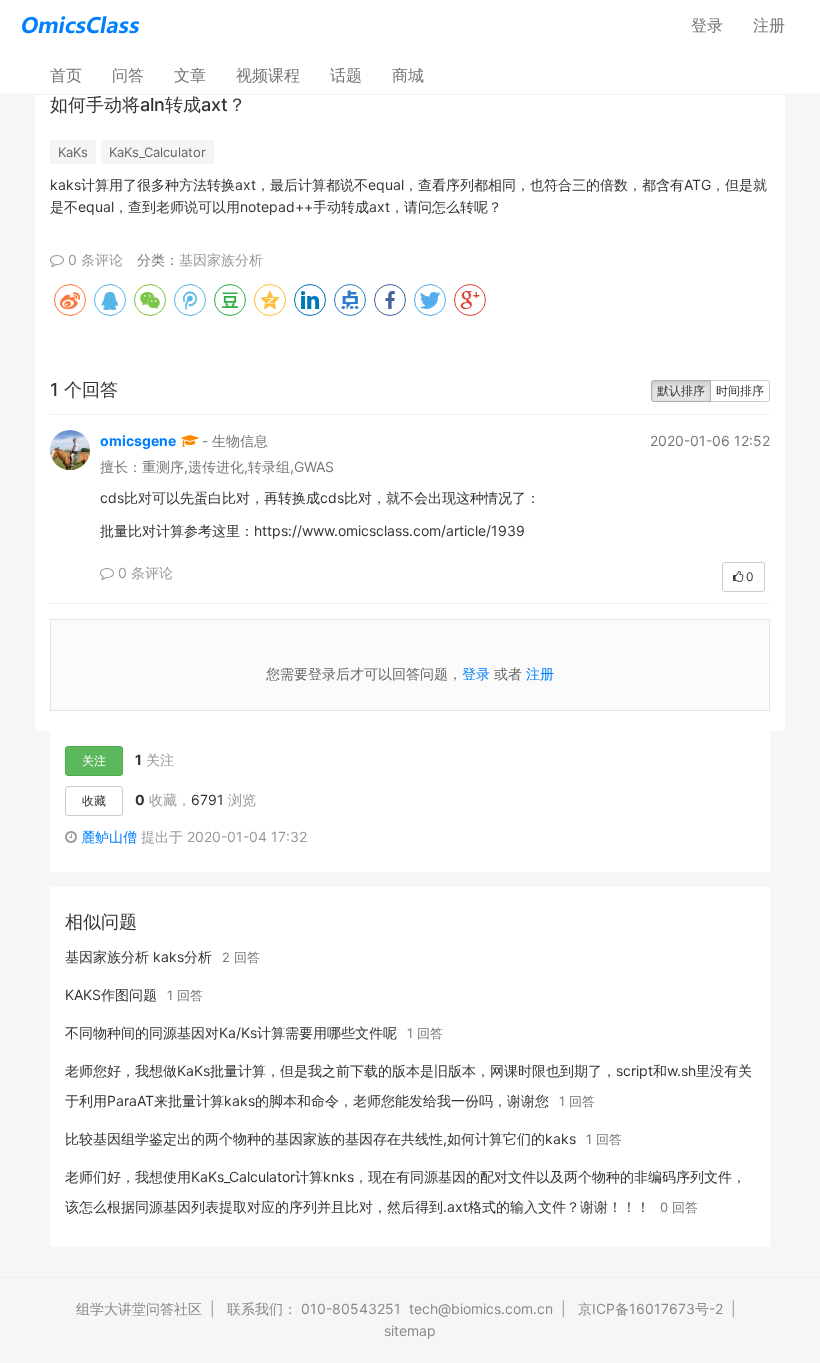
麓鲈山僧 (109, 836)
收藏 (94, 800)
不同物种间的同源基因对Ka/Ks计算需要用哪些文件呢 (231, 1032)
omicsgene (138, 440)
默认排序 (681, 390)
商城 (408, 75)
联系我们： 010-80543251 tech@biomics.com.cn (390, 1308)
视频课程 (268, 75)
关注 (94, 760)
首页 (73, 74)
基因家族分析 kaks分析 (138, 956)
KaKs (73, 152)
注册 (769, 25)
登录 (707, 25)
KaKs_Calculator (157, 152)
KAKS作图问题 (111, 994)
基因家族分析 (221, 259)
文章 (190, 75)
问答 (128, 75)
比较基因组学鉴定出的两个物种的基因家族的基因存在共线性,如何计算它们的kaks (320, 1138)
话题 (346, 75)
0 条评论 (93, 259)
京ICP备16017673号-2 (650, 1308)
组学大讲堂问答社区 (139, 1308)
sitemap (410, 1330)
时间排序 (740, 390)
